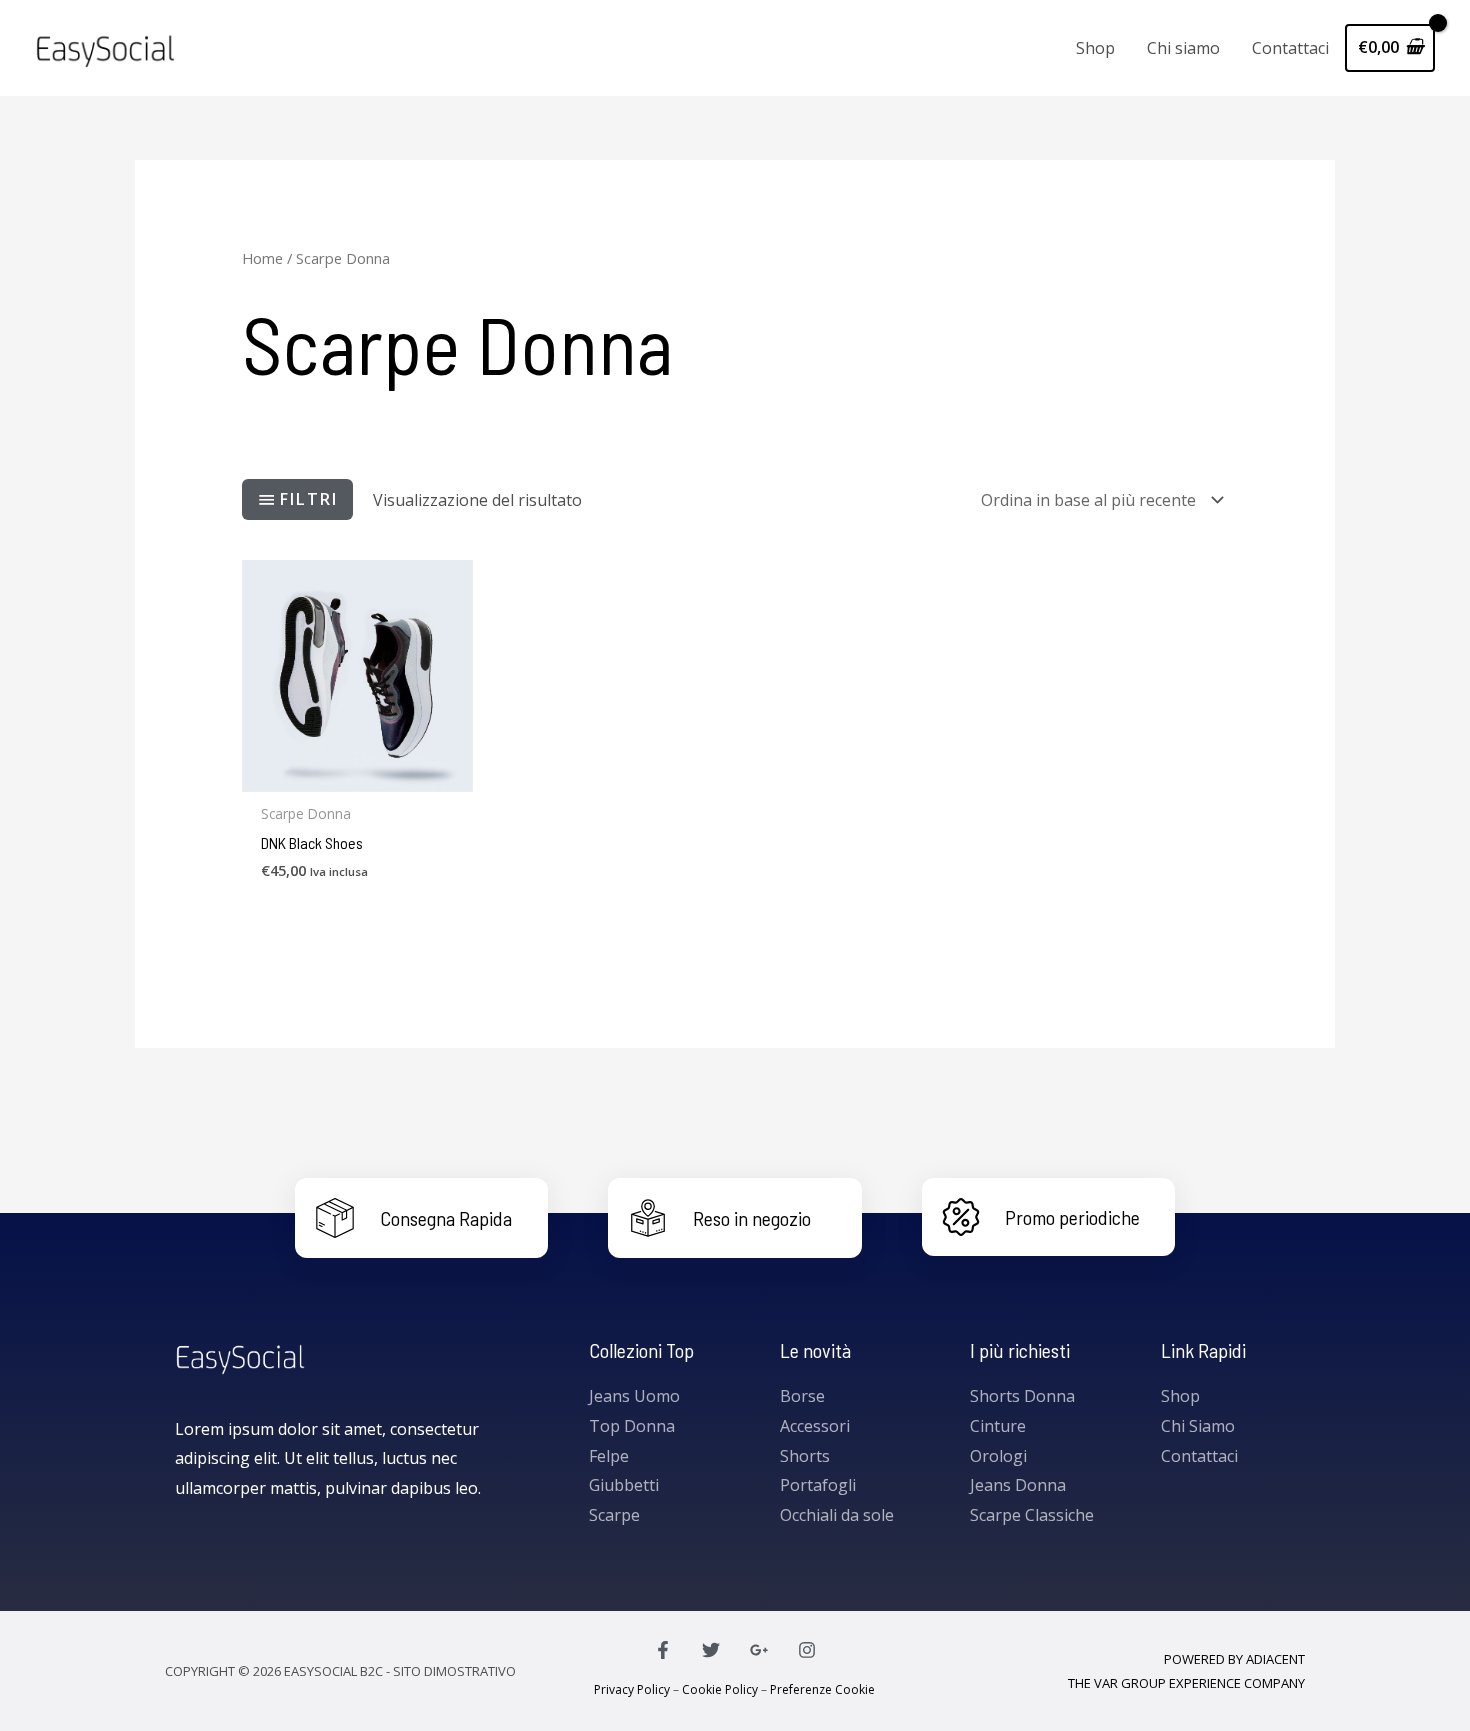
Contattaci (1290, 48)
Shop (1095, 48)
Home (262, 258)
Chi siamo (1183, 48)
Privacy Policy (632, 1689)
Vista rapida (357, 774)
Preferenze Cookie (822, 1689)
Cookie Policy (720, 1689)
